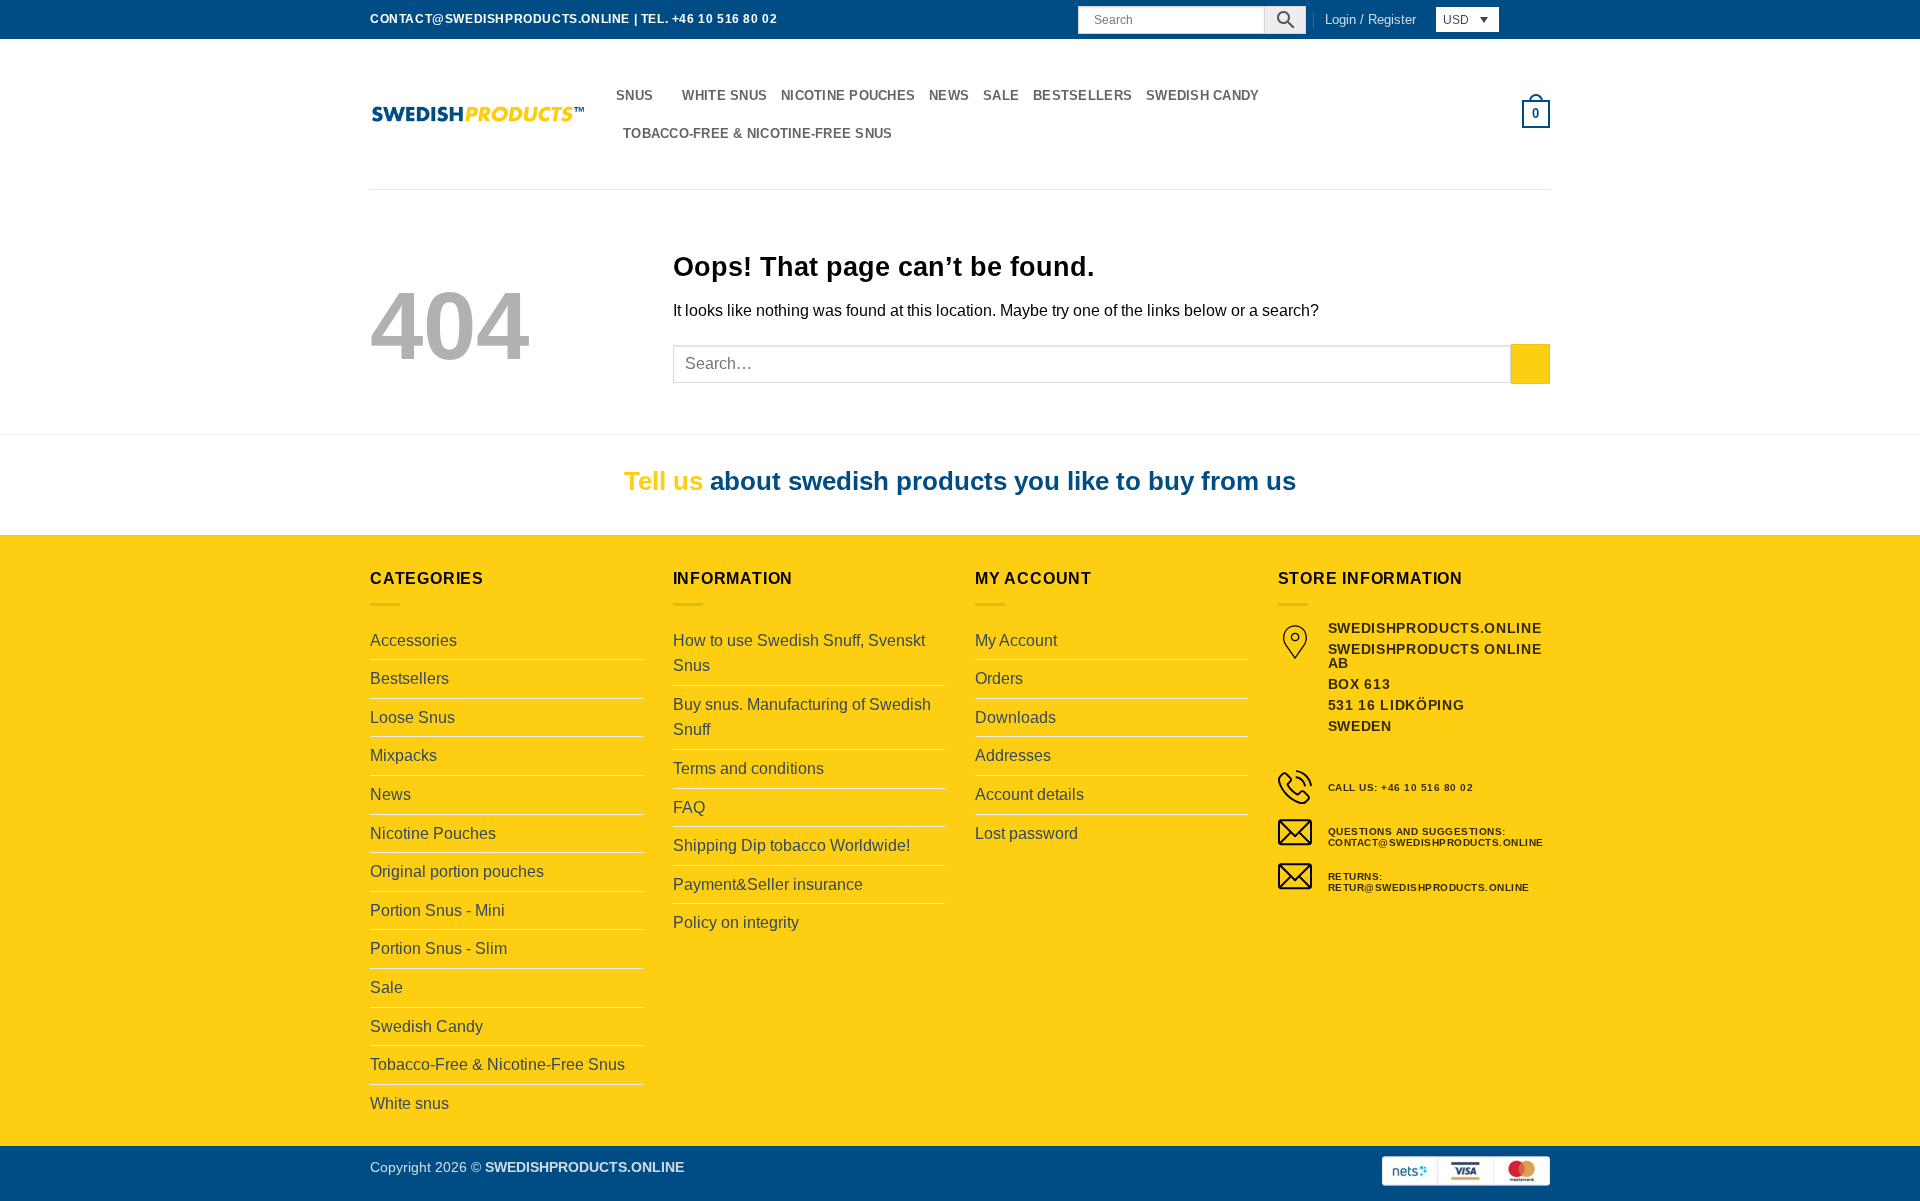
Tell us (663, 481)
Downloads (1015, 717)
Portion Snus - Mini (437, 910)
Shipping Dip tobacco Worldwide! (791, 845)
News (949, 95)
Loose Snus (412, 717)
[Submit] (1530, 363)
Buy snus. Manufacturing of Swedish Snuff (802, 717)
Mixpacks (403, 755)
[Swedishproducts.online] (478, 114)
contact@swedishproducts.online (500, 19)
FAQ (689, 807)
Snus (634, 95)
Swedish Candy (1202, 95)
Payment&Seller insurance (768, 884)
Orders (999, 678)
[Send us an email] (1032, 19)
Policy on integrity (736, 922)
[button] (1370, 20)
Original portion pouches (457, 871)
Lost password (1026, 833)
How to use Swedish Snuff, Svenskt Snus (799, 653)
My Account (1016, 640)
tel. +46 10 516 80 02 (709, 19)
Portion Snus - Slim (438, 948)
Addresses (1013, 755)
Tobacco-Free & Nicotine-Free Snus (757, 133)
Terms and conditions (748, 768)
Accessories (413, 640)
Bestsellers (1082, 95)
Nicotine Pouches (848, 95)
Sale (1001, 95)
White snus (724, 95)
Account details (1029, 794)
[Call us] (1051, 19)
